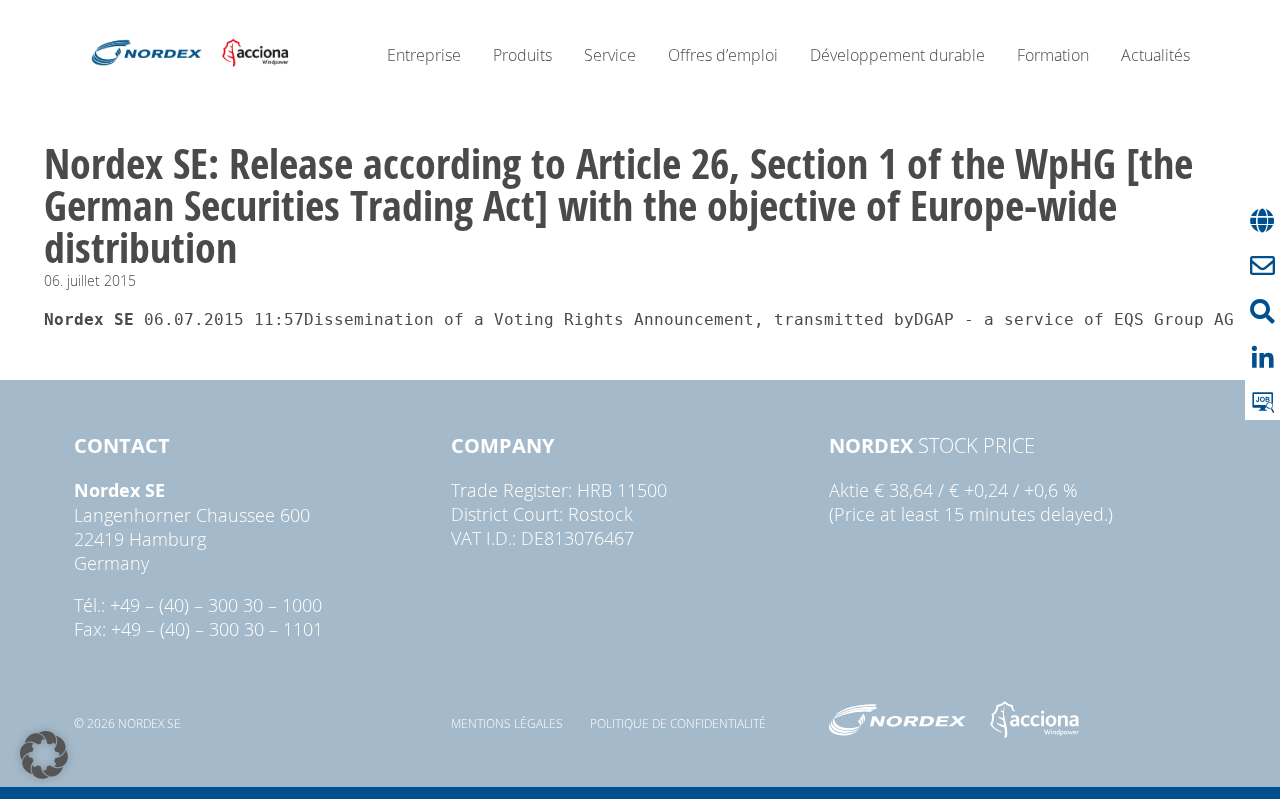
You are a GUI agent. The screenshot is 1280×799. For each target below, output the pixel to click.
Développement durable (897, 55)
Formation (1053, 55)
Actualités (1155, 55)
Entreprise (424, 55)
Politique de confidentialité (678, 723)
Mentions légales (507, 723)
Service (610, 55)
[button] (44, 755)
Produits (522, 55)
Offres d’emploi (723, 55)
